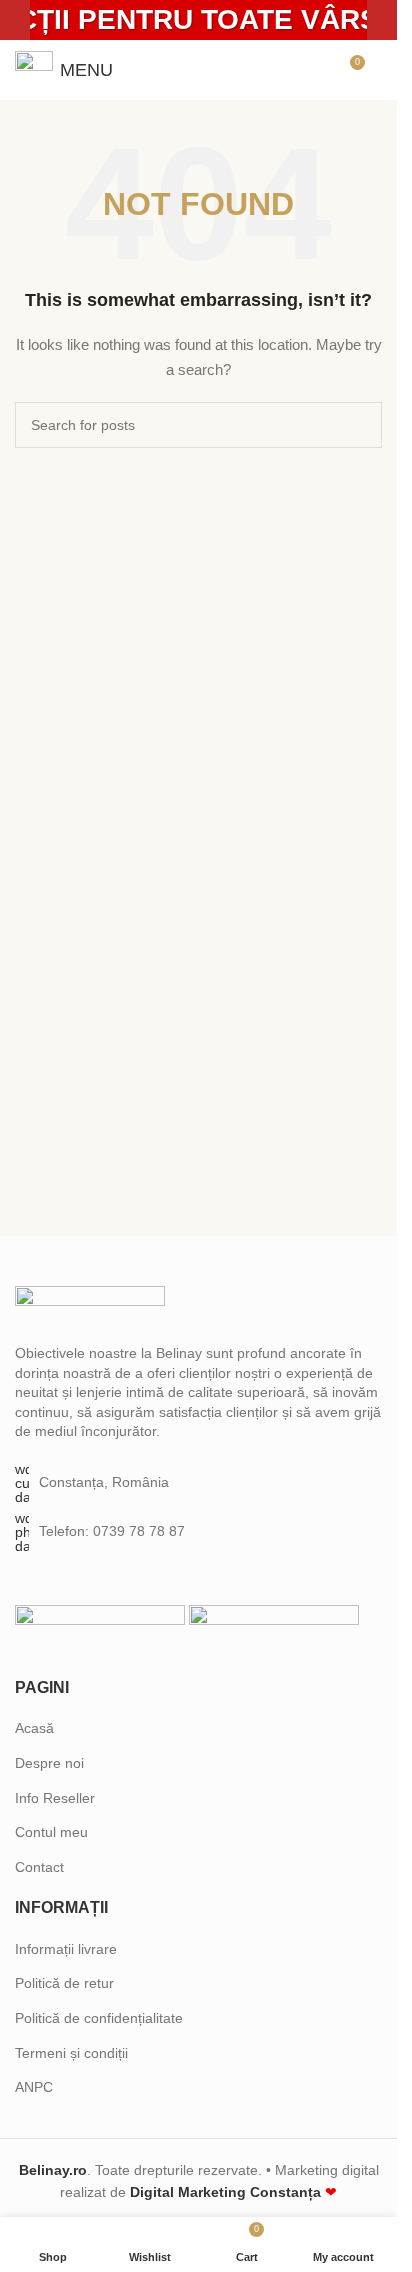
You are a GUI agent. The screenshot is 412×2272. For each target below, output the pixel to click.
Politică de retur (64, 1983)
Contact (39, 1867)
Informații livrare (66, 1949)
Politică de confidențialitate (99, 2018)
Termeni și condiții (71, 2053)
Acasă (34, 1728)
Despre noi (49, 1763)
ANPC (34, 2087)
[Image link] (90, 1304)
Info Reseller (55, 1798)
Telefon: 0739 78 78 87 (112, 1531)
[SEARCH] (359, 425)
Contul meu (51, 1832)
